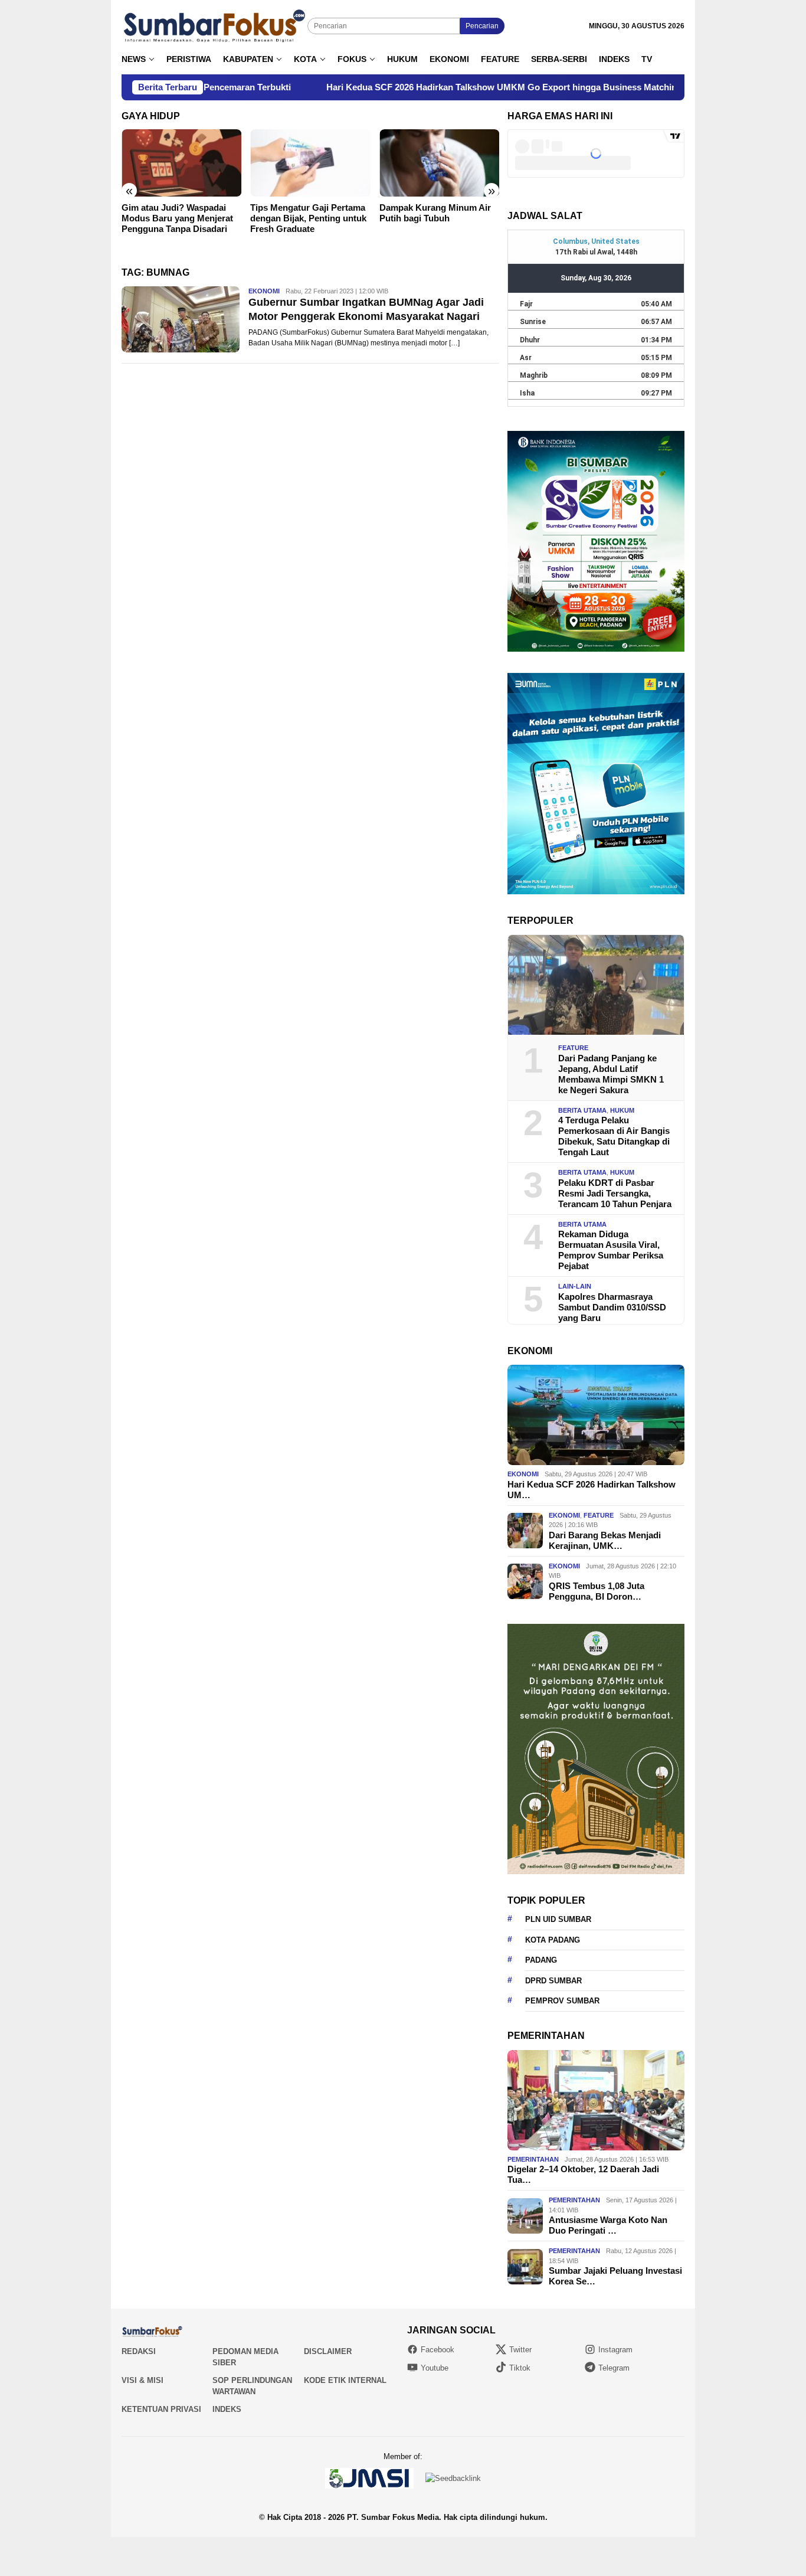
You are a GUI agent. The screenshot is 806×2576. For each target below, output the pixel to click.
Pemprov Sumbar (562, 2001)
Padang (541, 1960)
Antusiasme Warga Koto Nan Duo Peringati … (608, 2225)
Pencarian (482, 26)
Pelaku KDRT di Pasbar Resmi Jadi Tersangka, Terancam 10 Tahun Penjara (615, 1193)
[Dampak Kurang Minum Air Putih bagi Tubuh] (320, 163)
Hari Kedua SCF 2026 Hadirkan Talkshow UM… (592, 1490)
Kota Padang (553, 1940)
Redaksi (139, 2351)
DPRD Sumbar (553, 1981)
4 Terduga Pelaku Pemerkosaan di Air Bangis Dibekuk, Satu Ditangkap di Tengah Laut (614, 1136)
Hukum (622, 1110)
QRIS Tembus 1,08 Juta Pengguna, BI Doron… (597, 1591)
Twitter (520, 2350)
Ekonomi (264, 291)
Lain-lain (575, 1286)
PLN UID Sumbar (558, 1919)
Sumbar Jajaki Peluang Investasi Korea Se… (615, 2276)
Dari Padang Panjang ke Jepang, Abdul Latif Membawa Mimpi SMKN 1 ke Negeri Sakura (611, 1074)
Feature (573, 1048)
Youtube (435, 2368)
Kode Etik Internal (345, 2380)
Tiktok (520, 2368)
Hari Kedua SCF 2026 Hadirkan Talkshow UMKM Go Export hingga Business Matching (382, 87)
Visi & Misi (142, 2380)
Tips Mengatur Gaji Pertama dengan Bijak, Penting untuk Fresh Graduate (189, 218)
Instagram (615, 2350)
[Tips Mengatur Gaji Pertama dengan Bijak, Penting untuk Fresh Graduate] (191, 163)
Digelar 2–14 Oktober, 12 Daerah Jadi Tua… (583, 2174)
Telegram (614, 2368)
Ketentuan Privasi (161, 2409)
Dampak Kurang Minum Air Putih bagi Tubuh (316, 213)
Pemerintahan (533, 2159)
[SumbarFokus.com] (214, 26)
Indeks (227, 2409)
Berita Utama (582, 1110)
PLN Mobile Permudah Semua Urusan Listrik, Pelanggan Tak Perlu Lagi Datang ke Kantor (441, 223)
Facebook (438, 2350)
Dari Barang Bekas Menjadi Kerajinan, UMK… (605, 1540)
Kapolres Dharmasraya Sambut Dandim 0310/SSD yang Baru (612, 1307)
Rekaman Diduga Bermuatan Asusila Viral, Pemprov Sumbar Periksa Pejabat (611, 1250)
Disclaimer (328, 2351)
